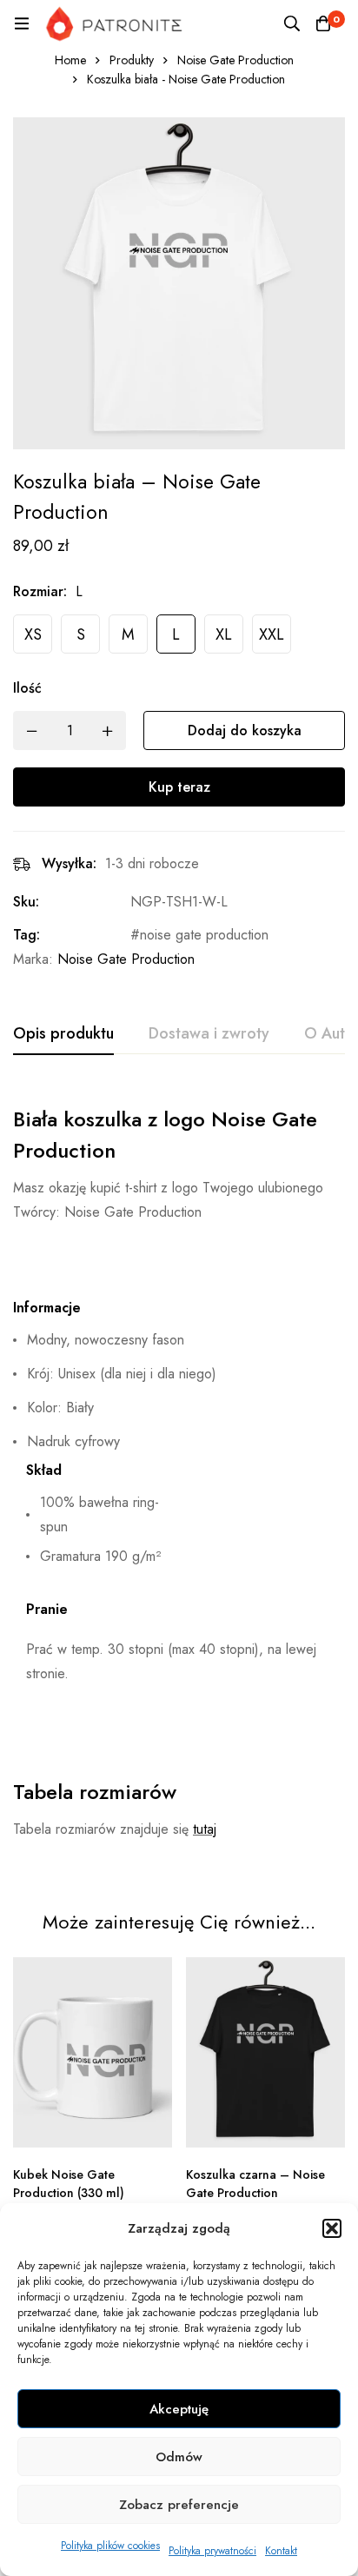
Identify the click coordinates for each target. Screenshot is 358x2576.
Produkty (132, 60)
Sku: (26, 902)
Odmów (179, 2457)
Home (70, 60)
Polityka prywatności (212, 2551)
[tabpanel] (179, 1478)
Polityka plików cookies (110, 2546)
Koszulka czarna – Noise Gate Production (255, 2184)
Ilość (27, 688)
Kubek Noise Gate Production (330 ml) (69, 2184)
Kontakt (281, 2551)
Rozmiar (40, 591)
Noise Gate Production (235, 60)
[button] (332, 2228)
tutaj (205, 1829)
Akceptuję (179, 2409)
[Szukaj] (292, 23)
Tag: (27, 935)
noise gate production (204, 935)
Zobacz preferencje (179, 2505)
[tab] (63, 1034)
